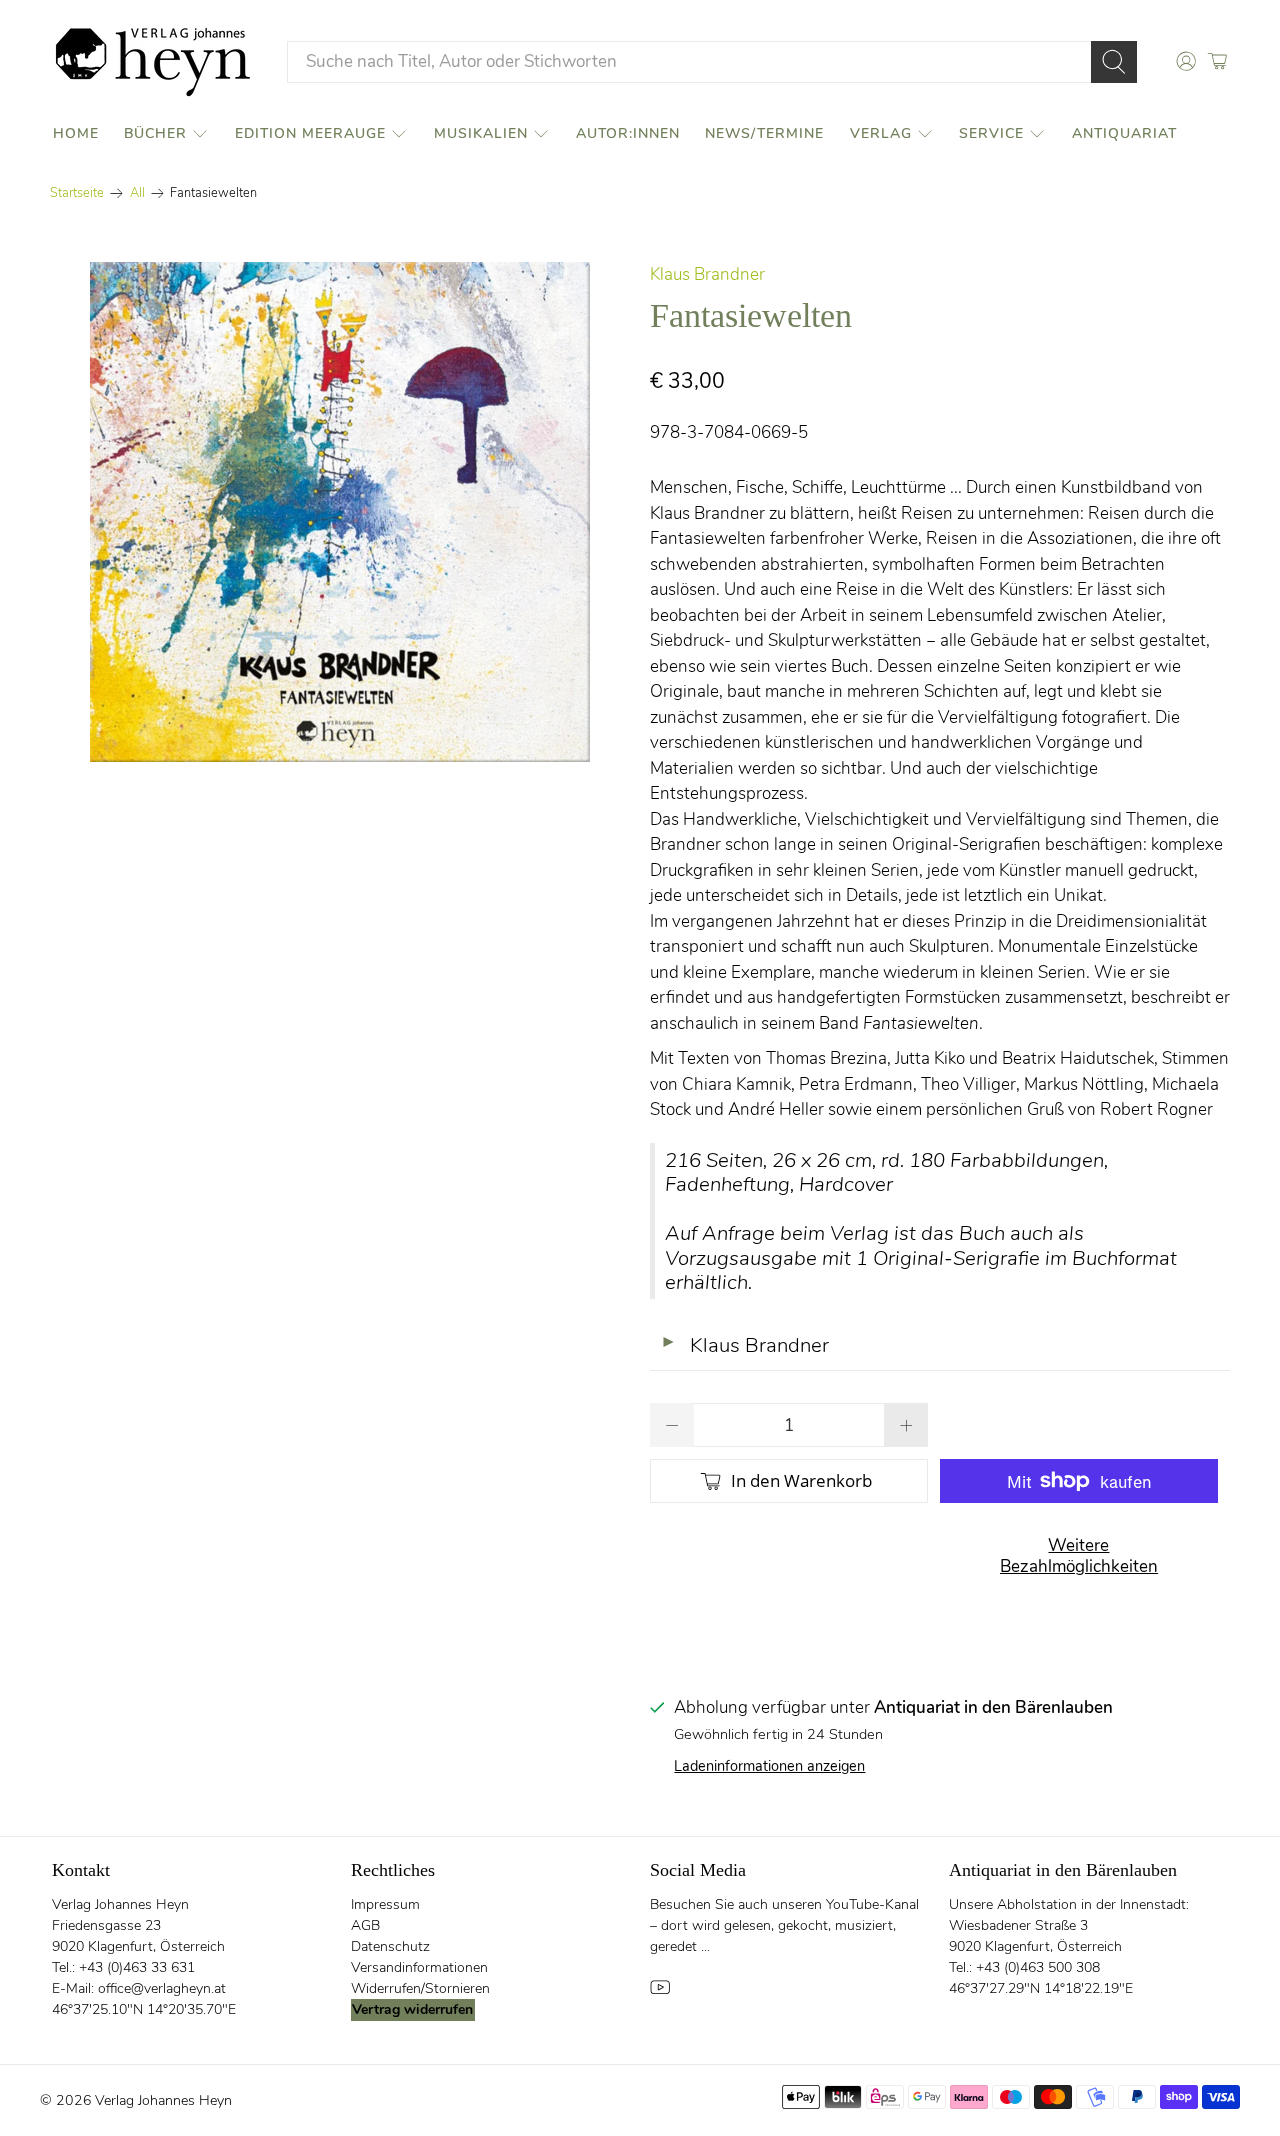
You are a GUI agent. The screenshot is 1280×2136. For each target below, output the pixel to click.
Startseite (77, 193)
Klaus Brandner (707, 274)
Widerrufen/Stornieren (420, 1988)
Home (76, 133)
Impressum (385, 1904)
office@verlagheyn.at (162, 1988)
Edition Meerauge (310, 133)
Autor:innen (628, 133)
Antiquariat (1124, 133)
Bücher (155, 133)
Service (991, 133)
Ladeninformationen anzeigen (769, 1766)
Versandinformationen (419, 1967)
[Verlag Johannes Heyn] (153, 62)
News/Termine (764, 133)
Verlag (881, 133)
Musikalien (481, 133)
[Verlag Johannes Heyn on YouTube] (660, 1993)
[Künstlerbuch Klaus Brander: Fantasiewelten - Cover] (340, 512)
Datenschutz (390, 1946)
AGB (365, 1925)
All (137, 193)
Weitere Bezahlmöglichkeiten (1079, 1555)
